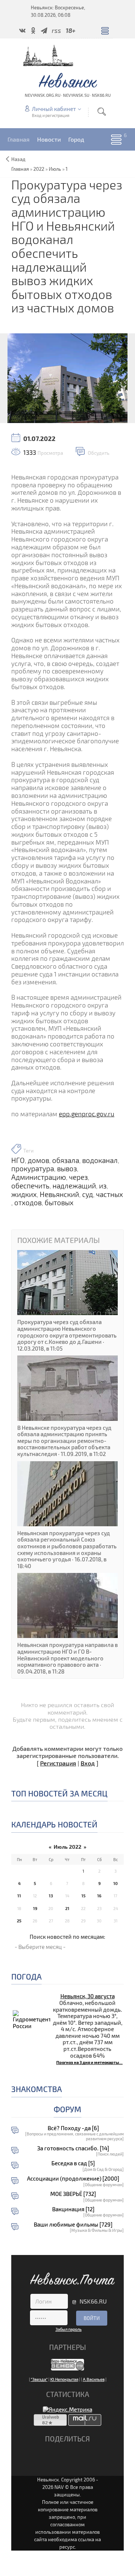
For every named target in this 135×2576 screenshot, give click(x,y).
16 (99, 1896)
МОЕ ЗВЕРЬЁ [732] (73, 2194)
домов (38, 1160)
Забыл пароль (69, 2329)
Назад (18, 159)
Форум (67, 2109)
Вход (88, 1763)
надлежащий (74, 1186)
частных (109, 1194)
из (103, 1186)
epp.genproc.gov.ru (87, 1114)
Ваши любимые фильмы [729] (73, 2225)
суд (88, 1194)
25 (19, 1921)
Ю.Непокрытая (64, 2379)
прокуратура (33, 1169)
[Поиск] (102, 112)
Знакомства (37, 2089)
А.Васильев (94, 2379)
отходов (28, 1203)
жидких (24, 1194)
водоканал (100, 1160)
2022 (39, 169)
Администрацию (39, 1177)
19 (35, 1908)
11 (19, 1896)
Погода (26, 1976)
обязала (66, 1160)
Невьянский (59, 1194)
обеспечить (30, 1186)
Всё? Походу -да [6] (73, 2128)
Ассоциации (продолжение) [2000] (73, 2179)
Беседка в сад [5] (73, 2163)
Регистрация (58, 1763)
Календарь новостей (54, 1824)
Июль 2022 (67, 1847)
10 (115, 1883)
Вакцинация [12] (73, 2209)
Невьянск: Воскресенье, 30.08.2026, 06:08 (58, 11)
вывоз (67, 1169)
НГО (18, 1160)
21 (67, 1908)
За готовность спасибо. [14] (73, 2148)
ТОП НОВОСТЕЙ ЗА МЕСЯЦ (59, 1793)
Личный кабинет (54, 109)
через (78, 1177)
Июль (55, 169)
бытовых (59, 1203)
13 (51, 1896)
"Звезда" (39, 2379)
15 (83, 1896)
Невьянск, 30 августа (88, 1996)
